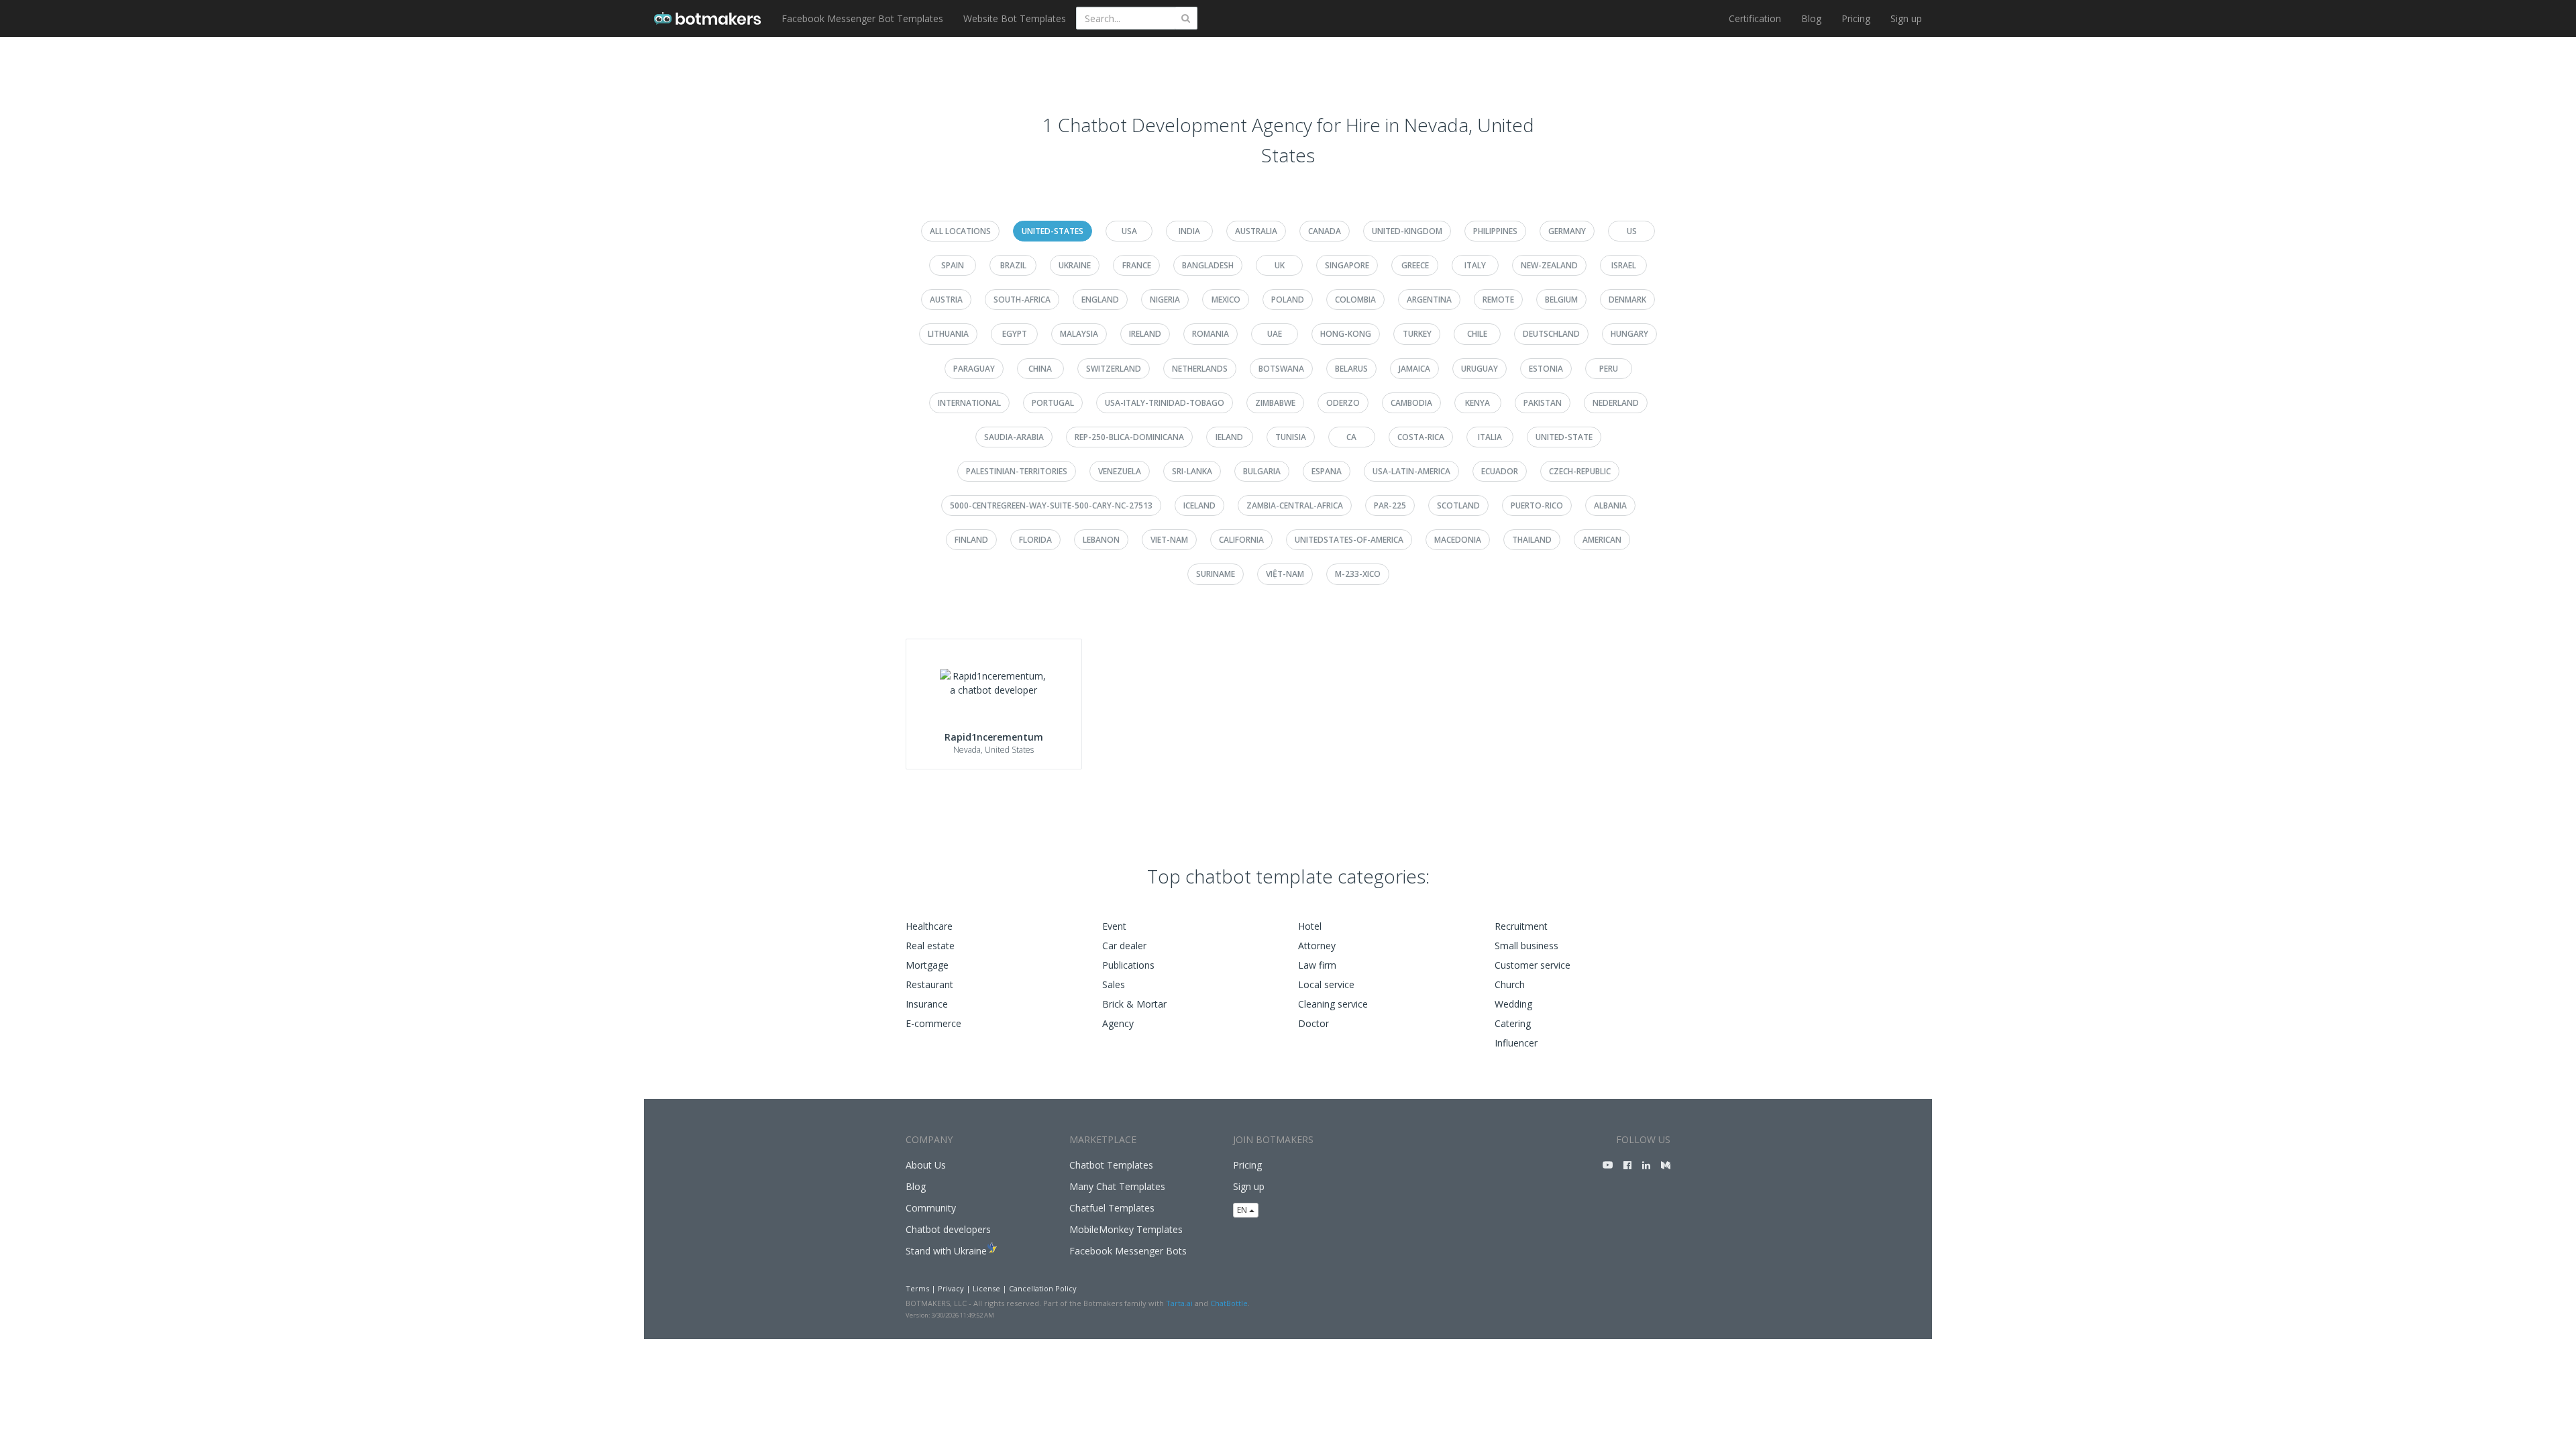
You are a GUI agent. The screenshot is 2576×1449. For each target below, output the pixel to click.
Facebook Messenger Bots (1128, 1251)
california (1241, 540)
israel (1624, 265)
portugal (1053, 403)
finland (971, 540)
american (1602, 540)
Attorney (1317, 946)
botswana (1281, 369)
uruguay (1480, 369)
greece (1415, 265)
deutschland (1551, 334)
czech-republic (1580, 471)
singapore (1347, 265)
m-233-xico (1358, 574)
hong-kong (1346, 334)
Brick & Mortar (1134, 1004)
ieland (1229, 437)
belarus (1351, 369)
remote (1498, 300)
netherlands (1200, 369)
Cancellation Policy (1043, 1288)
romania (1211, 334)
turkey (1417, 334)
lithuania (948, 334)
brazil (1013, 265)
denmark (1627, 300)
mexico (1226, 300)
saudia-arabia (1014, 437)
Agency (1118, 1023)
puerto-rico (1537, 505)
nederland (1616, 403)
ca (1351, 437)
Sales (1114, 984)
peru (1609, 369)
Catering (1513, 1023)
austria (946, 300)
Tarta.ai (1179, 1303)
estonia (1546, 369)
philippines (1495, 231)
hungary (1629, 334)
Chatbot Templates (1111, 1165)
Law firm (1317, 965)
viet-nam (1169, 540)
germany (1567, 231)
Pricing (1856, 18)
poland (1288, 300)
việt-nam (1285, 574)
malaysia (1079, 334)
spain (953, 265)
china (1040, 369)
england (1100, 300)
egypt (1015, 334)
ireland (1145, 334)
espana (1327, 471)
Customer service (1533, 965)
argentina (1429, 300)
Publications (1128, 965)
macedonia (1458, 540)
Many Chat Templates (1117, 1186)
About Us (926, 1165)
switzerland (1114, 369)
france (1137, 265)
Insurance (927, 1004)
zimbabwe (1275, 403)
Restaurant (929, 984)
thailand (1532, 540)
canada (1325, 231)
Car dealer (1124, 946)
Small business (1526, 946)
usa (1129, 231)
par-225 (1390, 505)
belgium (1561, 300)
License (986, 1288)
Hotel (1310, 926)
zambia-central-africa (1295, 505)
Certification (1755, 18)
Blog (1811, 18)
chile (1477, 334)
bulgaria (1262, 471)
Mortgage (927, 965)
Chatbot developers (948, 1229)
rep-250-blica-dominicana (1129, 437)
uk (1280, 265)
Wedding (1513, 1004)
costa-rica (1421, 437)
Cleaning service (1333, 1004)
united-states (1053, 231)
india (1189, 231)
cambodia (1411, 403)
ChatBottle (1229, 1303)
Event (1114, 926)
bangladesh (1208, 265)
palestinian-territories (1017, 471)
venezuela (1120, 471)
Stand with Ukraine (946, 1251)
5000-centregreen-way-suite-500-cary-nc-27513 (1051, 505)
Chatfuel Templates (1112, 1208)
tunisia (1291, 437)
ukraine (1075, 265)
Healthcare (929, 926)
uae (1275, 334)
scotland (1458, 505)
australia (1256, 231)
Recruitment (1521, 926)
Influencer (1516, 1043)
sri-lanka (1192, 471)
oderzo (1343, 403)
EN (1243, 1210)
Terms (917, 1288)
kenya (1478, 403)
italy (1475, 265)
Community (931, 1208)
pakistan (1543, 403)
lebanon (1101, 540)
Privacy (951, 1288)
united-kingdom (1407, 231)
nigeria (1165, 300)
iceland (1199, 505)
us (1632, 231)
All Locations (960, 231)
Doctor (1313, 1023)
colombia (1355, 300)
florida (1035, 540)
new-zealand (1549, 265)
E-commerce (933, 1023)
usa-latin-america (1411, 471)
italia (1490, 437)
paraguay (974, 369)
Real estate (930, 946)
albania (1610, 505)
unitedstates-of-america (1349, 540)
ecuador (1500, 471)
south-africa (1022, 300)
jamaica (1414, 369)
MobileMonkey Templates (1126, 1229)
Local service (1326, 984)
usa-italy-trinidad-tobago (1165, 403)
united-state (1564, 437)
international (969, 403)
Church (1510, 984)
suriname (1216, 574)
